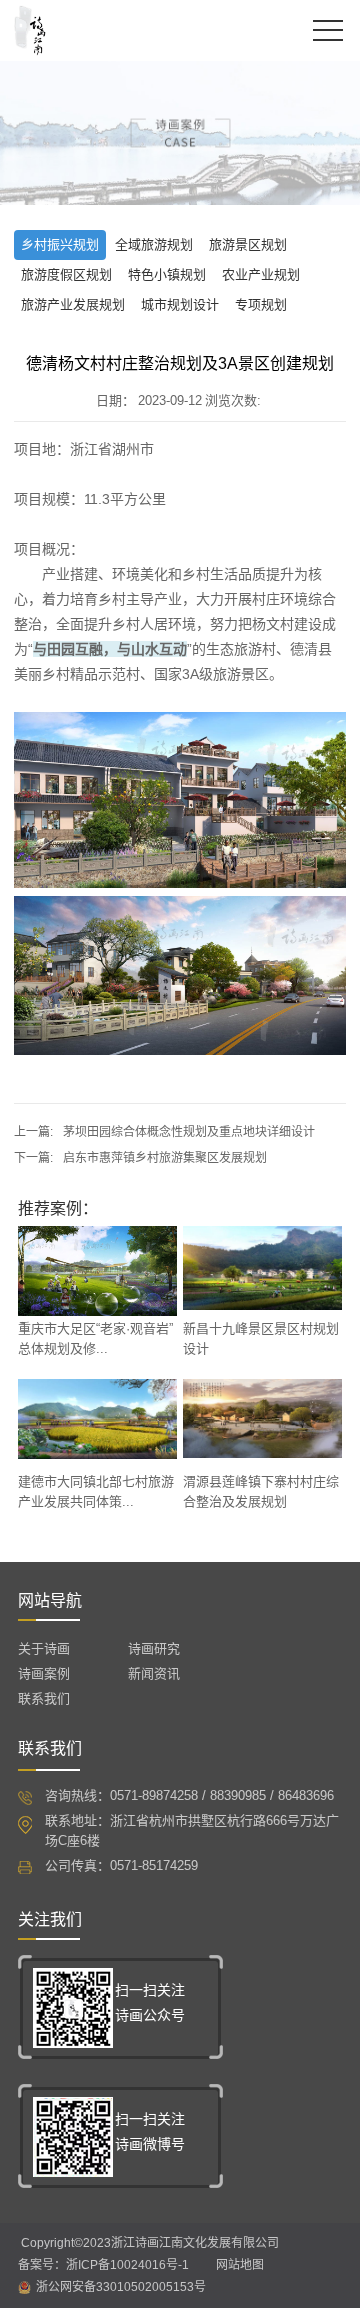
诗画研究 (154, 1648)
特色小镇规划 (167, 274)
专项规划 (261, 304)
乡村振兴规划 (60, 244)
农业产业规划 (261, 274)
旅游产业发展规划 (73, 304)
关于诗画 (44, 1648)
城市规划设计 (180, 304)
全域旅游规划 (154, 244)
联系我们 (44, 1698)
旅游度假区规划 (66, 274)
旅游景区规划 (248, 244)
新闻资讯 (154, 1673)
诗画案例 (44, 1673)
